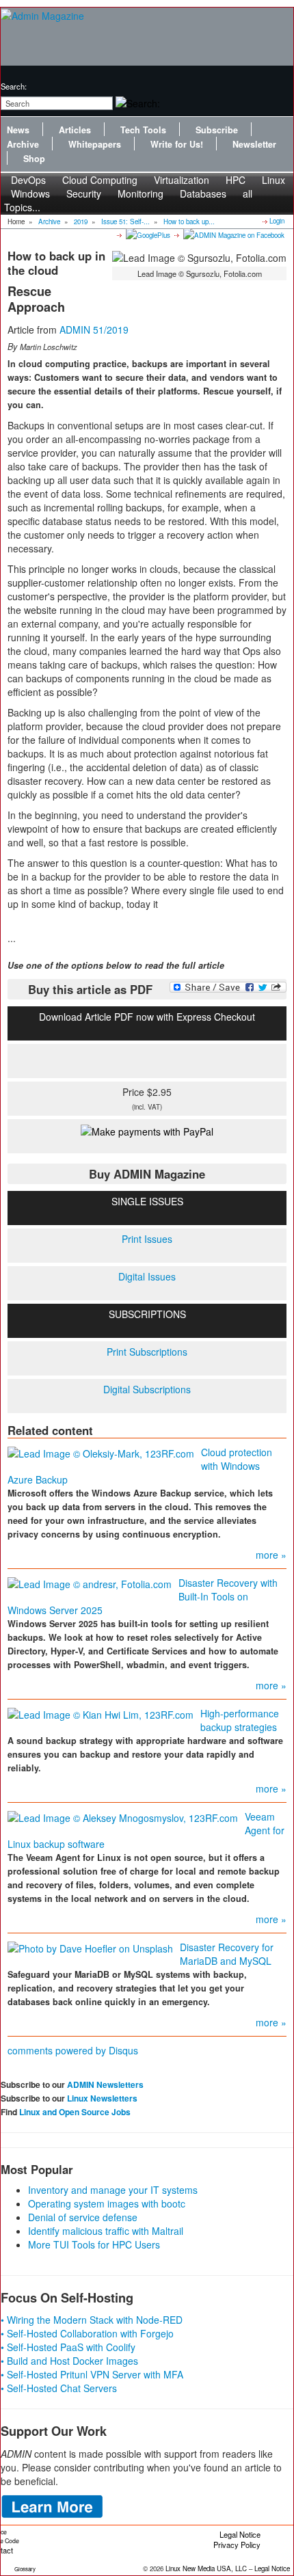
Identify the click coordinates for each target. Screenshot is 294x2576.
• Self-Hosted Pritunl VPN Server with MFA (92, 2374)
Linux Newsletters (102, 2098)
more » (271, 1555)
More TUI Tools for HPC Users (94, 2244)
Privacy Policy (237, 2545)
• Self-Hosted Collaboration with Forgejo (87, 2333)
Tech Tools (143, 130)
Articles (75, 130)
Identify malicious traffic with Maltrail (106, 2231)
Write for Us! (177, 144)
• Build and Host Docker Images (69, 2361)
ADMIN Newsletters (105, 2084)
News (18, 130)
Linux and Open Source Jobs (75, 2112)
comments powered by (73, 2050)
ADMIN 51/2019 (94, 330)
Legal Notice (240, 2534)
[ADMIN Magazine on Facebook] (233, 234)
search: (14, 86)
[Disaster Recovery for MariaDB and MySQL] (90, 1947)
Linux (273, 180)
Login (277, 221)
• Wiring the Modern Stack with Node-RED (92, 2320)
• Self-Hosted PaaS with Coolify (68, 2347)
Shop (34, 159)
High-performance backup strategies (240, 1720)
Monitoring (141, 193)
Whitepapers (95, 144)
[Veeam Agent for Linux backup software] (123, 1816)
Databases (203, 193)
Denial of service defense (83, 2217)
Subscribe (217, 130)
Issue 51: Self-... (125, 222)
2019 (81, 222)
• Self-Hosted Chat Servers (59, 2388)
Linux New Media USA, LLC (206, 2568)
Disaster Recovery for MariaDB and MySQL (227, 1954)
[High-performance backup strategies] (101, 1713)
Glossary (25, 2569)
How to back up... (189, 222)
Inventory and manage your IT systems (113, 2190)
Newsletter (254, 144)
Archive (23, 144)
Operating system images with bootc (107, 2203)
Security (84, 193)
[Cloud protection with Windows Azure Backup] (101, 1452)
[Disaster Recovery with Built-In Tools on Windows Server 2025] (90, 1583)
